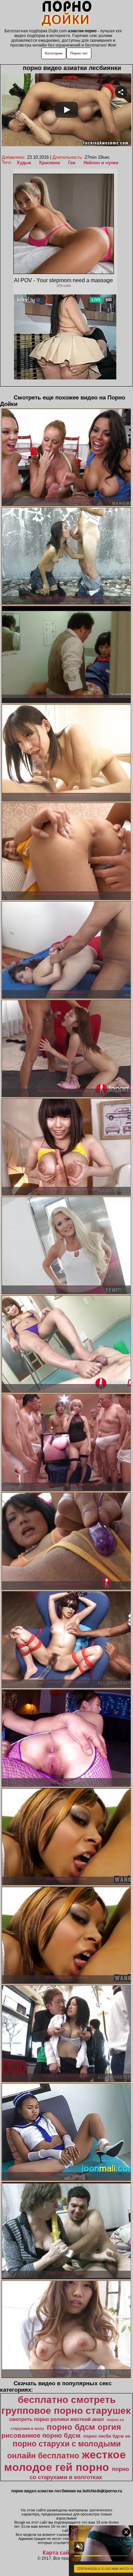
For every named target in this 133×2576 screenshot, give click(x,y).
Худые (24, 163)
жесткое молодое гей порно (65, 2461)
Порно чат (79, 53)
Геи (72, 163)
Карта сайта (59, 2553)
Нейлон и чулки (101, 163)
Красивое (50, 163)
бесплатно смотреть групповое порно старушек (66, 2405)
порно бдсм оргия (84, 2427)
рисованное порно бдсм (41, 2435)
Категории (54, 53)
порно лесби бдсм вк (107, 2436)
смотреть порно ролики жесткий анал (57, 2419)
